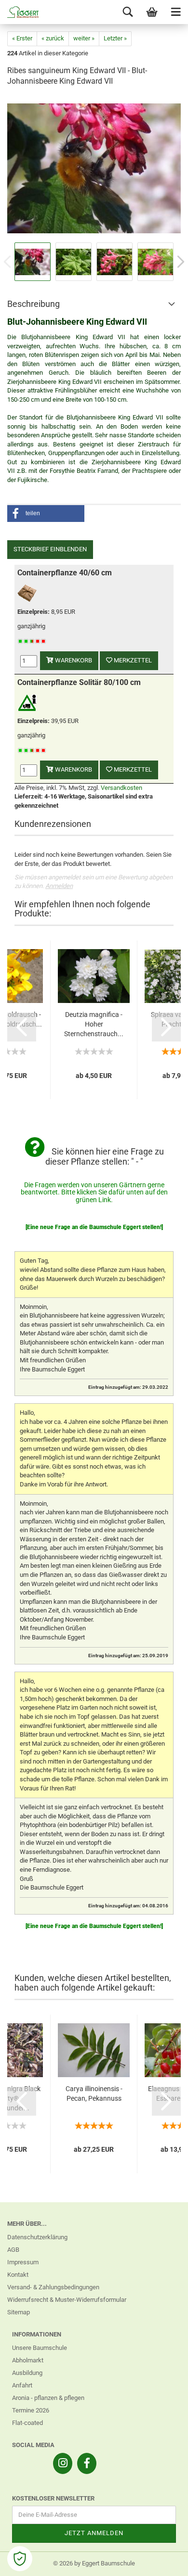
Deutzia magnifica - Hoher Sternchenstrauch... (94, 1024)
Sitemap (19, 2312)
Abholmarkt (28, 2360)
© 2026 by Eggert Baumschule (94, 2563)
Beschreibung (34, 304)
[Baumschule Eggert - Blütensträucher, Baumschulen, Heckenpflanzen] (19, 12)
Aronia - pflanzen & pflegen (48, 2398)
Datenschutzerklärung (37, 2237)
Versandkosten (121, 788)
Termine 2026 (31, 2410)
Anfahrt (22, 2385)
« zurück (53, 38)
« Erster (22, 38)
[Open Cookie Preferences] (20, 2559)
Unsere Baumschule (40, 2348)
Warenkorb (73, 660)
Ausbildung (27, 2373)
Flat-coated (27, 2423)
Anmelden (59, 886)
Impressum (23, 2262)
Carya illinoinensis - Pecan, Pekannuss (94, 2094)
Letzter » (115, 38)
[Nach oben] (161, 2562)
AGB (13, 2250)
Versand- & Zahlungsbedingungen (53, 2287)
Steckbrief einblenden (50, 549)
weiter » (84, 38)
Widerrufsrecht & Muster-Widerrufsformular (67, 2300)
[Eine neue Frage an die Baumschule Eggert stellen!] (94, 1227)
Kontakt (18, 2275)
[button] (46, 514)
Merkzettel (132, 660)
